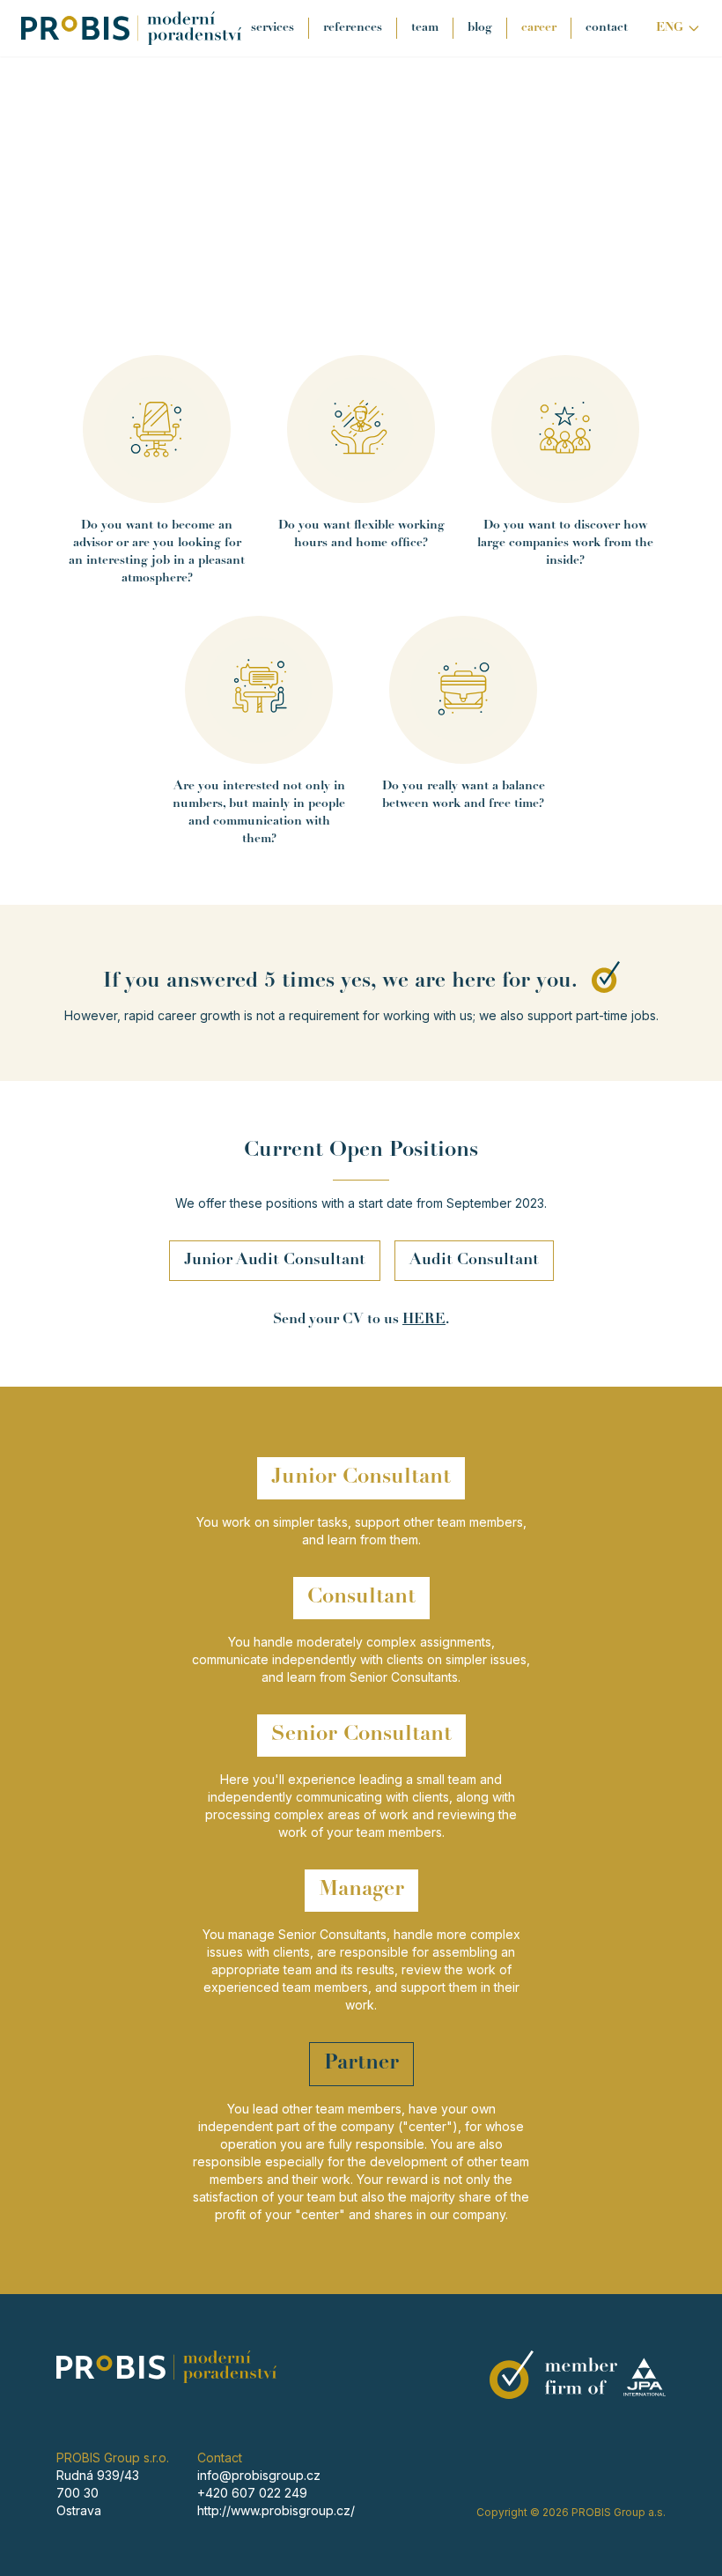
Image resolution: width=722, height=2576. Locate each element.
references (353, 28)
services (273, 28)
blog (480, 28)
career (539, 28)
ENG (670, 28)
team (425, 28)
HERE (424, 1320)
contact (607, 28)
